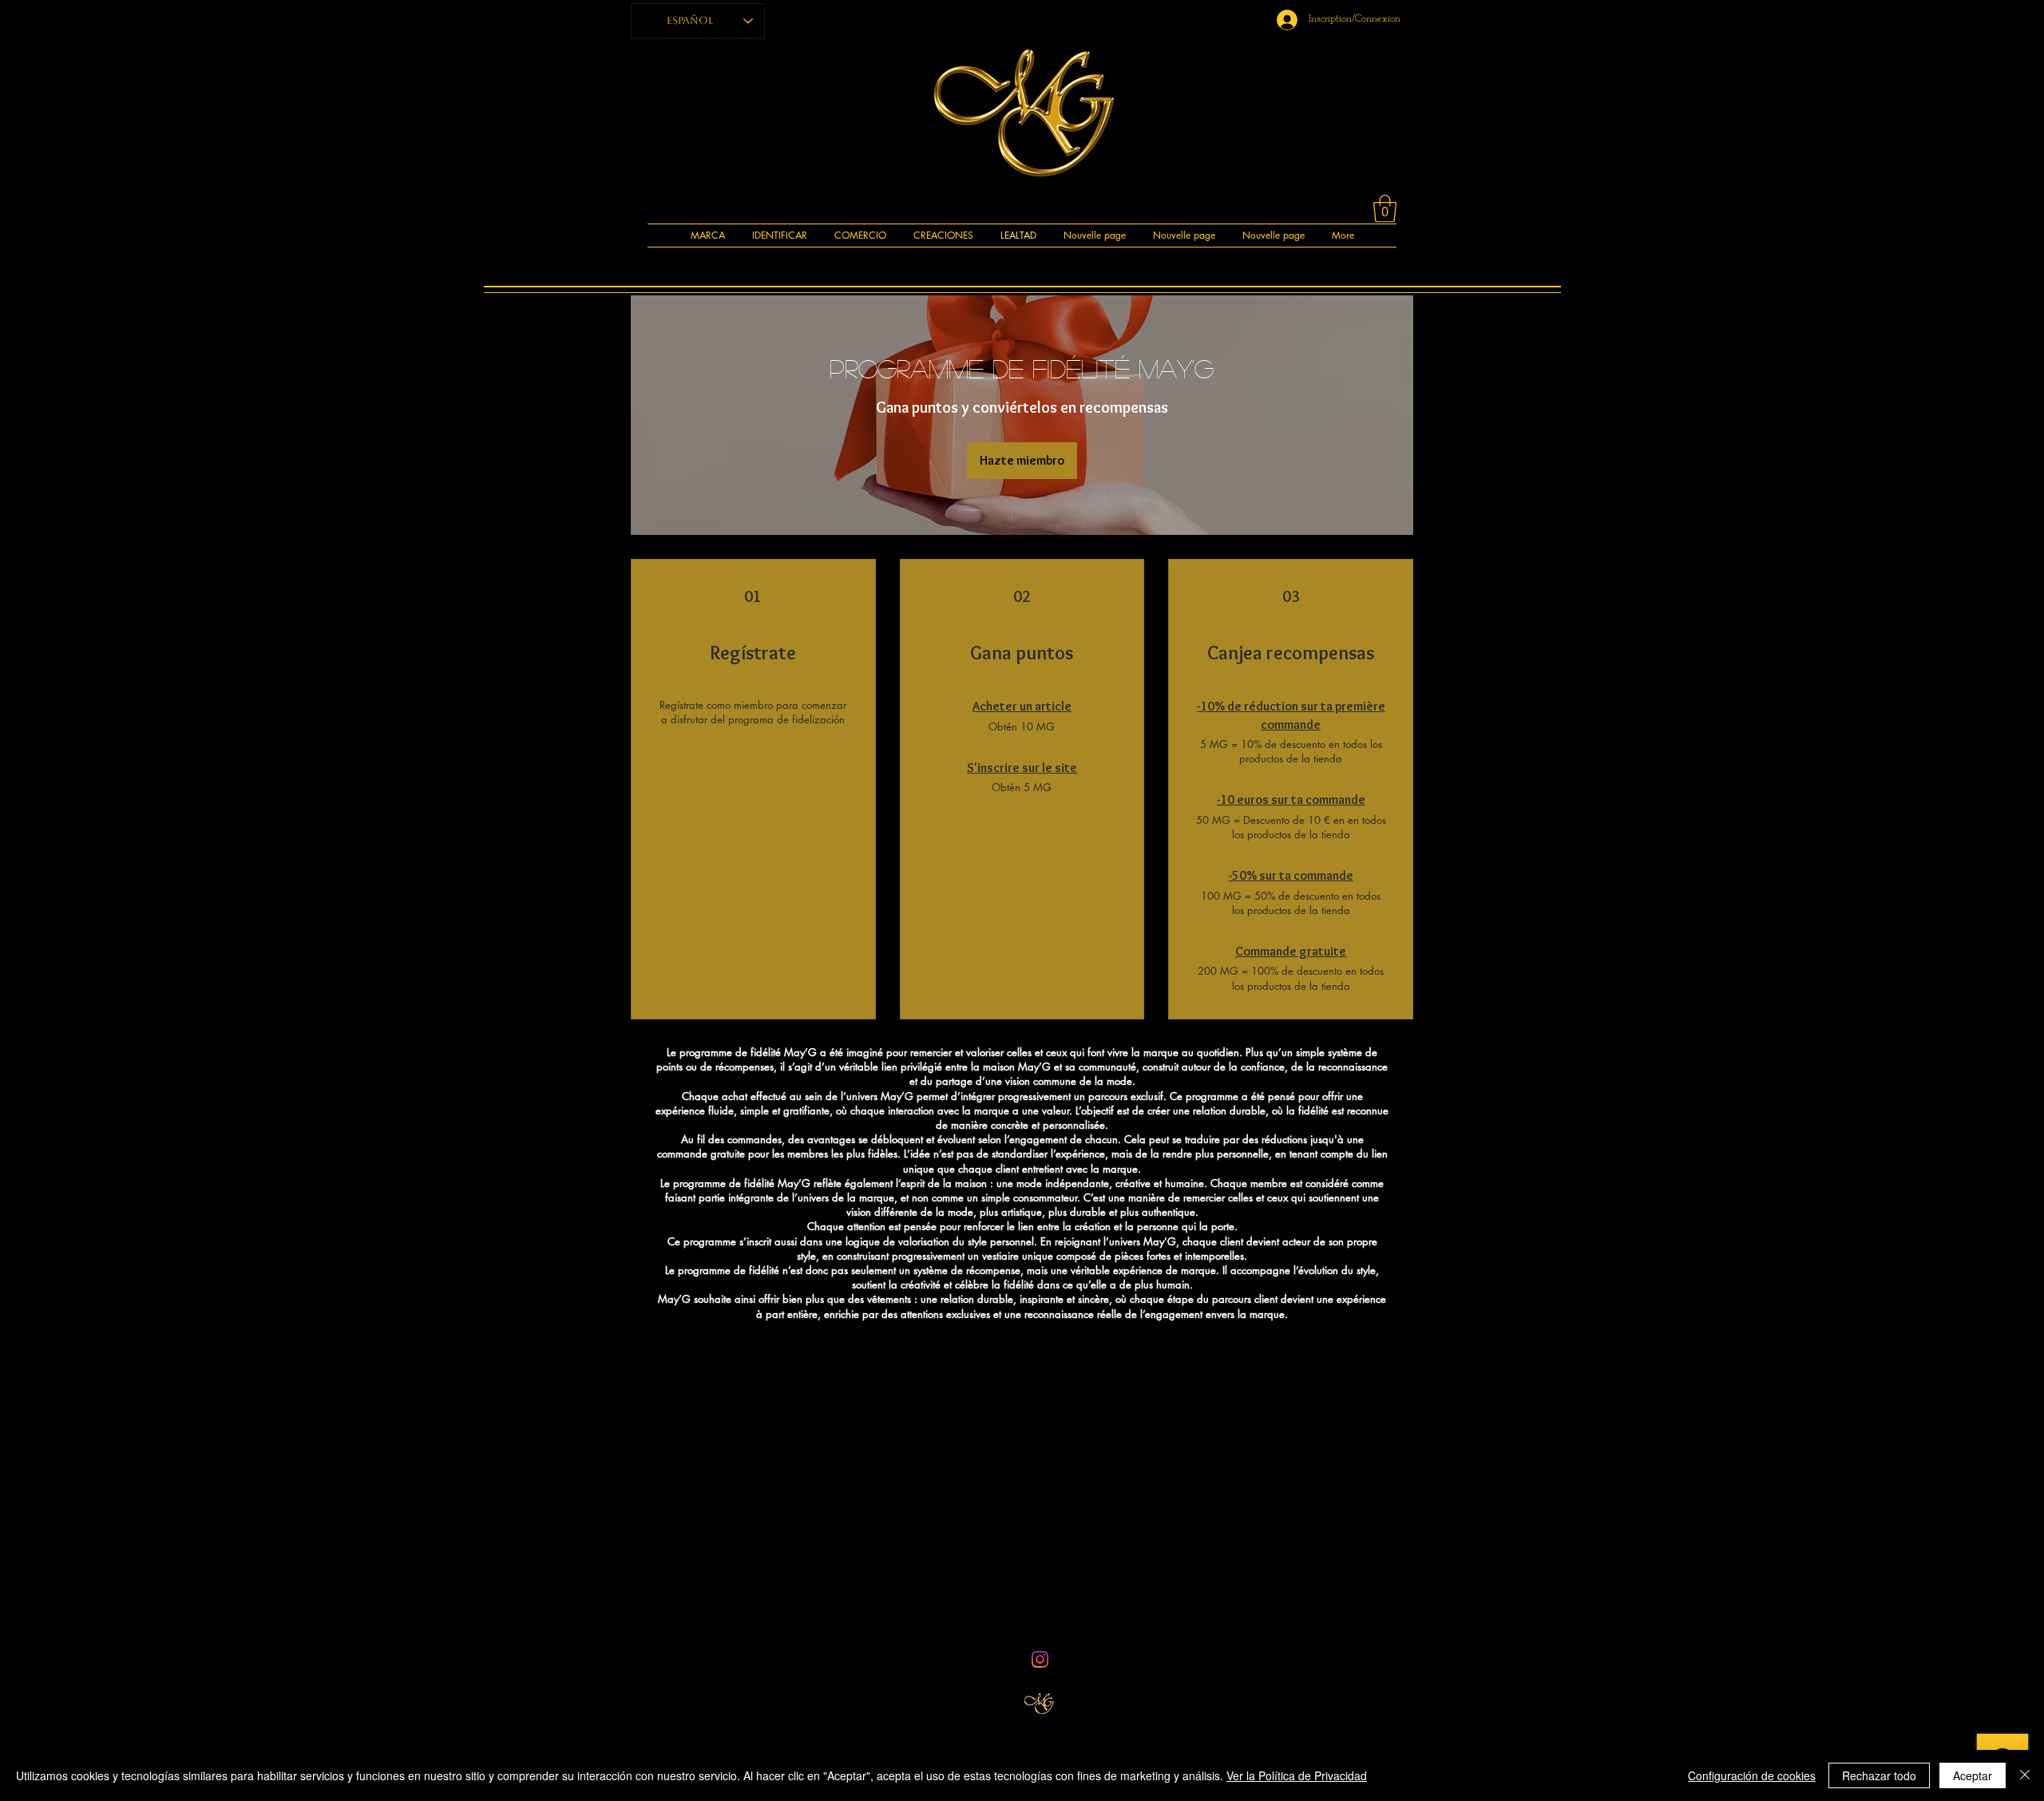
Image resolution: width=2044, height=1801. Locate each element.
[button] (1385, 209)
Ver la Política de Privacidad (1297, 1775)
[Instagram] (1040, 1659)
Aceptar (1973, 1775)
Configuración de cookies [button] (1752, 1775)
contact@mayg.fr (935, 1630)
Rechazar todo (1879, 1775)
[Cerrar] (2025, 1775)
